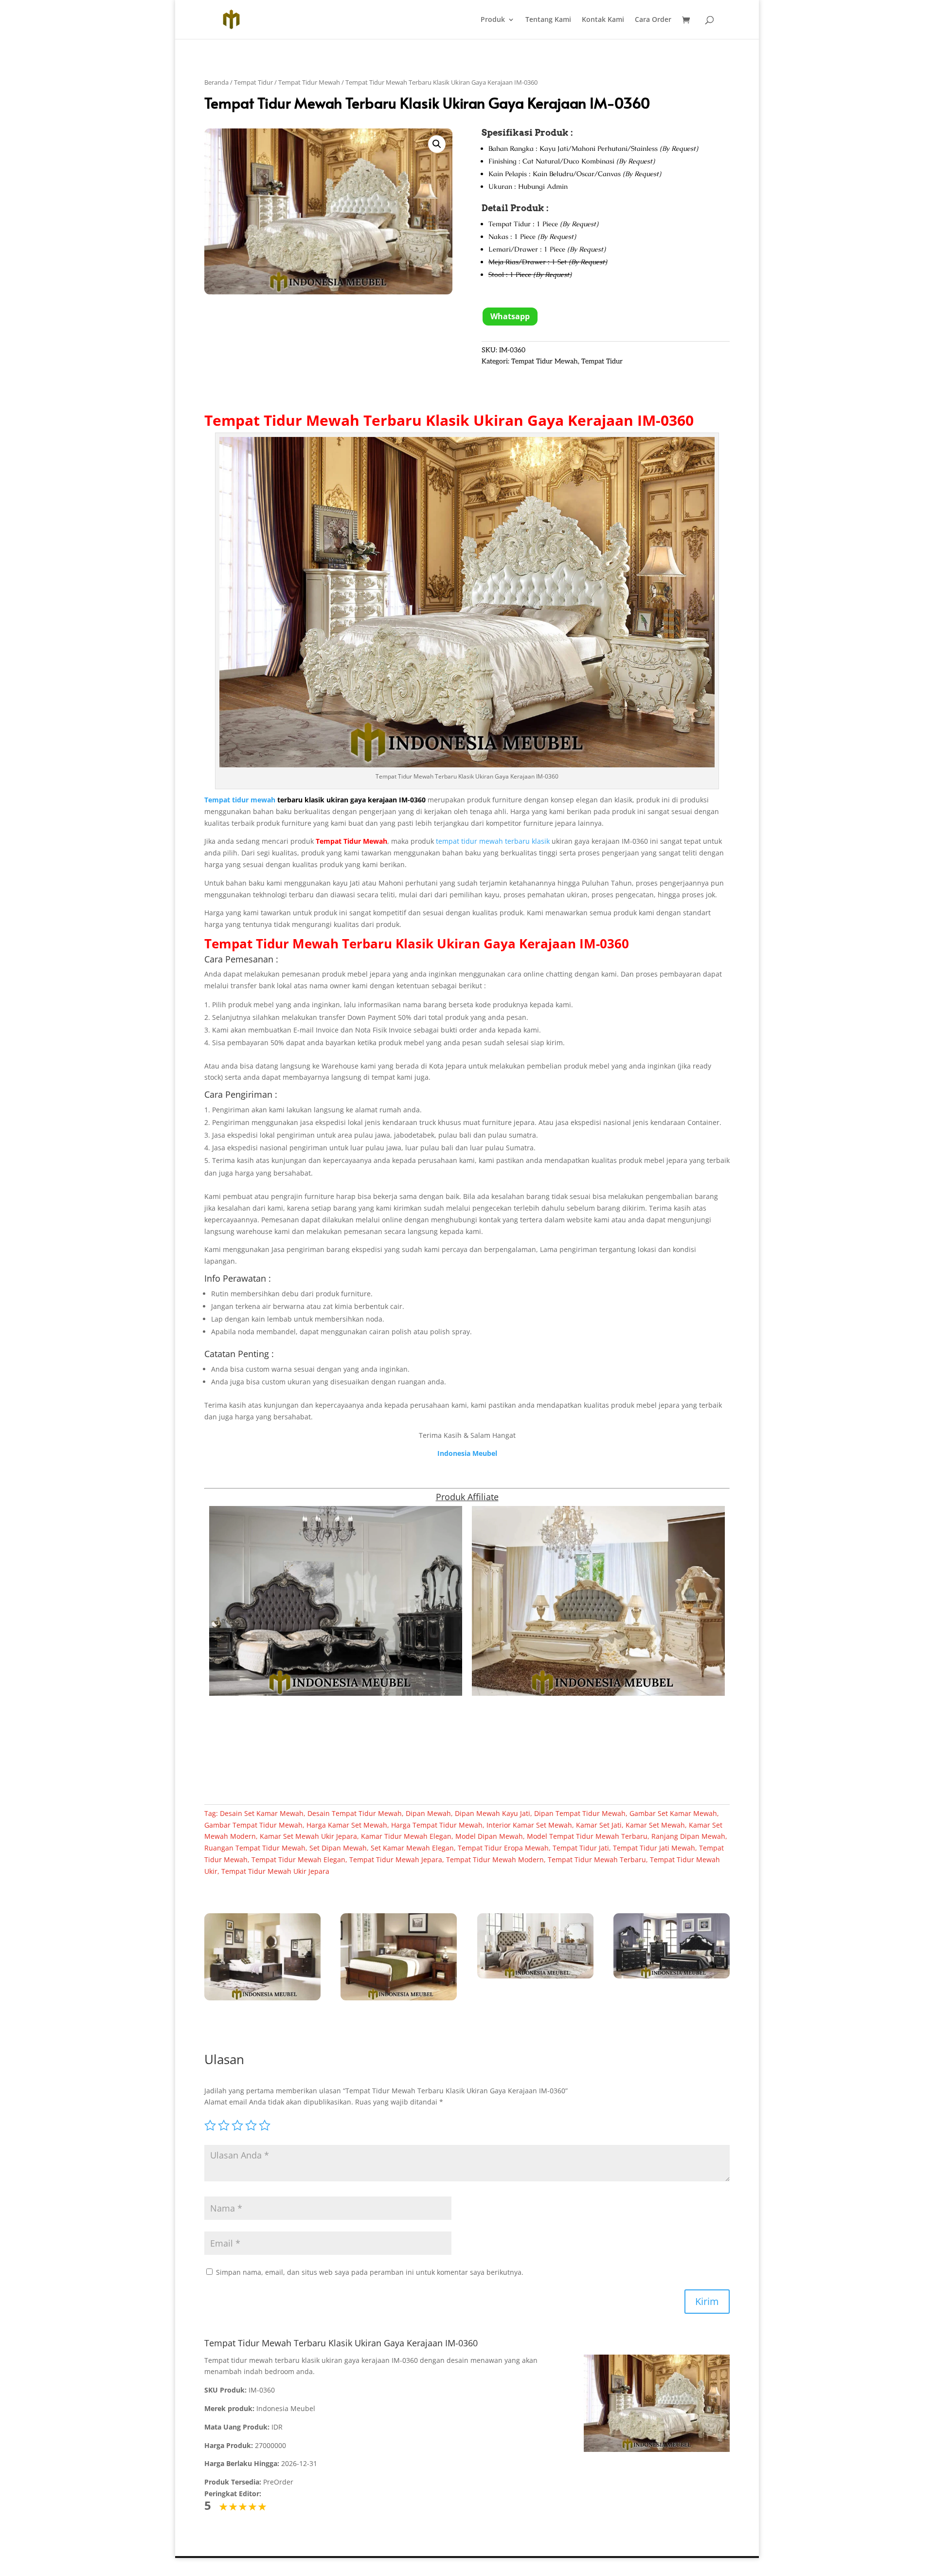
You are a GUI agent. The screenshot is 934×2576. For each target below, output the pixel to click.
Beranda (216, 82)
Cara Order (653, 20)
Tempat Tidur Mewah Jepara (396, 1859)
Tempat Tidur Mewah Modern (495, 1859)
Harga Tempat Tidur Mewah (437, 1825)
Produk (493, 20)
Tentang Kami (548, 20)
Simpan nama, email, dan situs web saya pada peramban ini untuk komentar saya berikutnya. (370, 2272)
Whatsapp (510, 316)
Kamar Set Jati (599, 1825)
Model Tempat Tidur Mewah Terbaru (587, 1836)
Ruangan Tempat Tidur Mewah (255, 1848)
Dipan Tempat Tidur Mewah (580, 1813)
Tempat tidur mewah (240, 800)
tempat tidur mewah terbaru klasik (493, 841)
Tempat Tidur (253, 82)
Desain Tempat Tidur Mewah (355, 1813)
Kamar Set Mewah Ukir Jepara (308, 1836)
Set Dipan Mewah (338, 1848)
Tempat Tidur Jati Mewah (654, 1848)
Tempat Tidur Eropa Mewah (503, 1848)
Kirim (707, 2301)
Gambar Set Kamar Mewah (673, 1813)
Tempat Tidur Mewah (309, 82)
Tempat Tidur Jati (581, 1848)
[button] (437, 144)
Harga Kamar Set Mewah (347, 1825)
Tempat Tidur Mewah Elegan (298, 1859)
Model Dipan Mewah (489, 1836)
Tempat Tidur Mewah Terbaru (313, 420)
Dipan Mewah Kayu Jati (493, 1813)
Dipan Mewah (428, 1813)
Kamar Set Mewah (655, 1825)
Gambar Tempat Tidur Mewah (253, 1825)
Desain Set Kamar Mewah (262, 1813)
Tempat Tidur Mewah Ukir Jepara (275, 1871)
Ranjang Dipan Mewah (688, 1836)
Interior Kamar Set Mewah (529, 1825)
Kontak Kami (603, 20)
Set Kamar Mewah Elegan (412, 1848)
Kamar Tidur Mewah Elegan (406, 1836)
